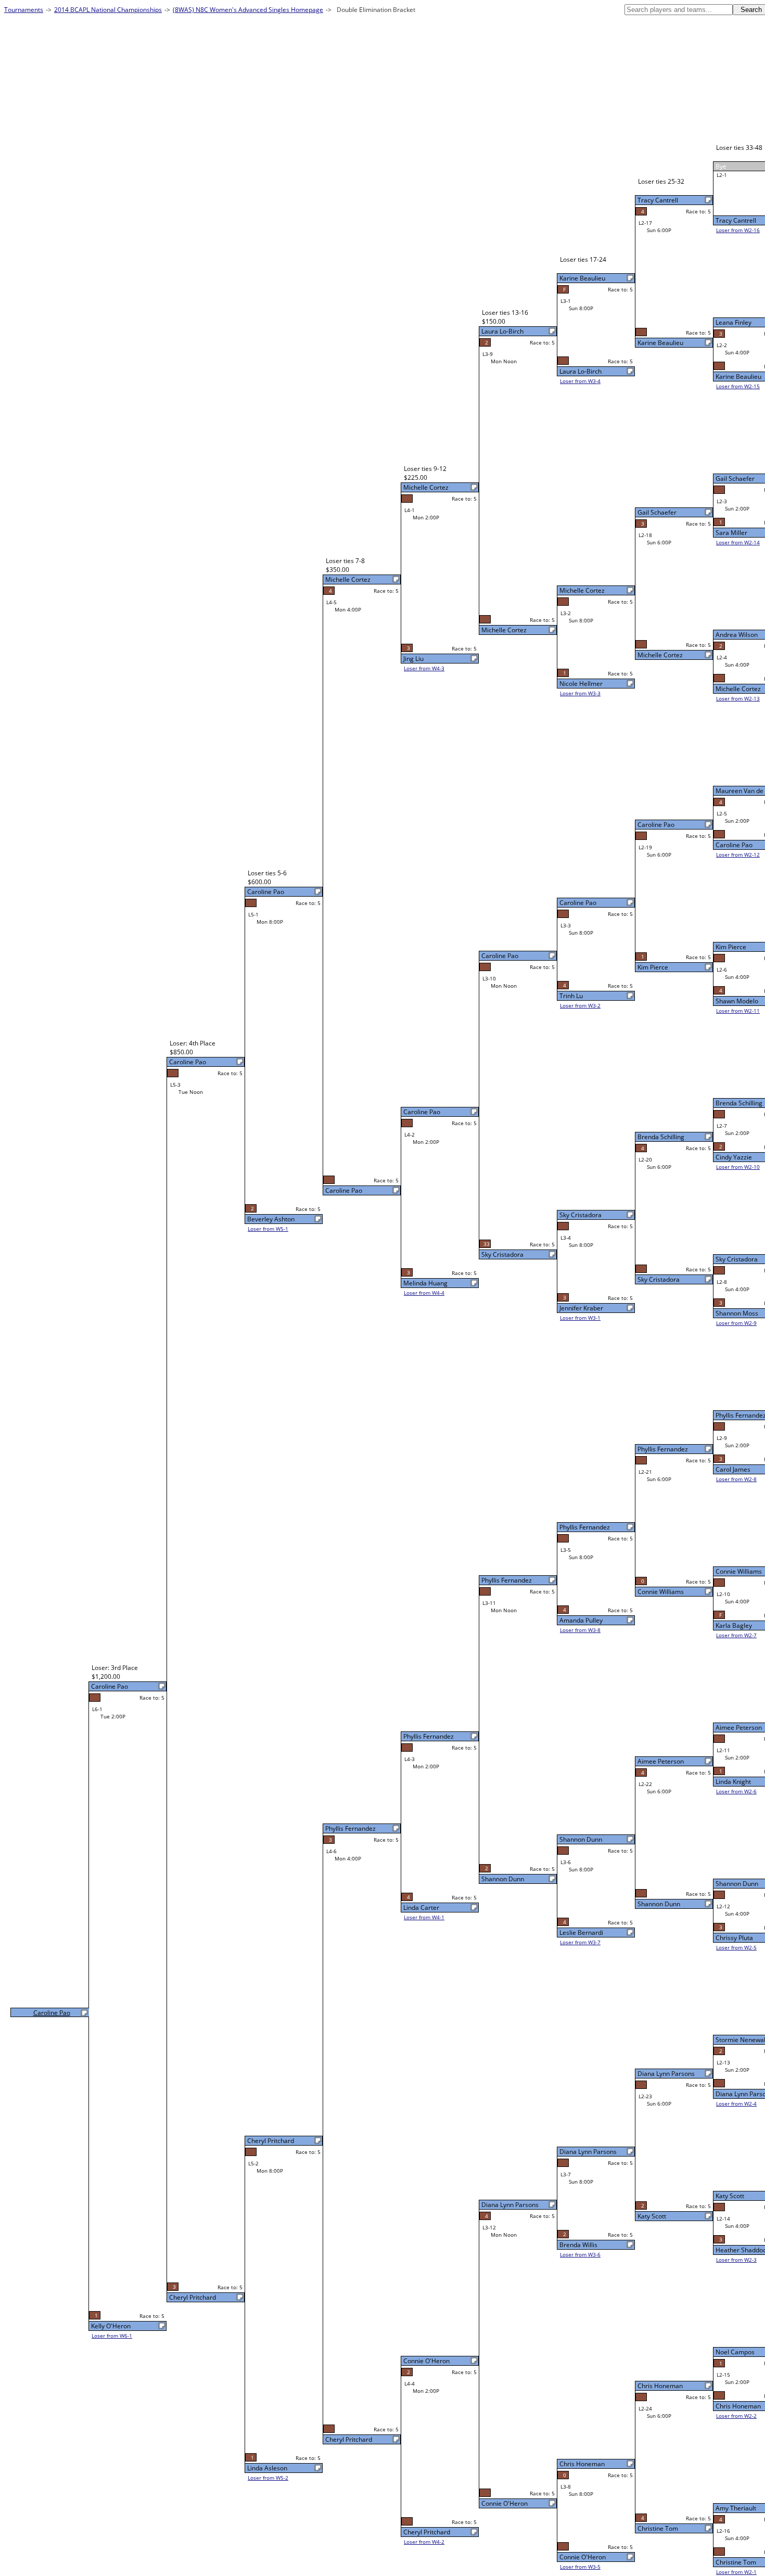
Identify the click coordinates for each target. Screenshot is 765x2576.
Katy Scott (730, 2196)
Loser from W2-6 (736, 1791)
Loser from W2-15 (738, 386)
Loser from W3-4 (580, 381)
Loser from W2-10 (738, 1167)
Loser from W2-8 (736, 1479)
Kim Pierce (731, 947)
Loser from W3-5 (580, 2567)
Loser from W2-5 (736, 1947)
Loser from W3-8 (580, 1630)
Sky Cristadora (737, 1259)
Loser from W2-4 (736, 2103)
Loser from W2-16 (738, 230)
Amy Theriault (736, 2508)
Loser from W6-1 (112, 2336)
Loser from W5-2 (268, 2478)
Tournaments (24, 10)
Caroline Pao (734, 845)
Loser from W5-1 (268, 1229)
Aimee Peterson (739, 1727)
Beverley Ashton (271, 1219)
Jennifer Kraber (581, 1308)
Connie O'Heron (583, 2557)
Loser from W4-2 (424, 2542)
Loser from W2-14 (738, 542)
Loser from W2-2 (736, 2416)
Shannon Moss (737, 1313)
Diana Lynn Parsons (666, 2074)
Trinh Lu (571, 996)
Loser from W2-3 (736, 2260)
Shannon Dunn (737, 1884)
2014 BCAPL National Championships (108, 10)
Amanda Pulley (581, 1620)
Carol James (733, 1469)
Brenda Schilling (739, 1103)
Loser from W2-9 (736, 1323)
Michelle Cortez (738, 689)
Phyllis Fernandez (663, 1449)
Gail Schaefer (735, 479)
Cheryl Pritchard (427, 2532)
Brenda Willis (578, 2245)
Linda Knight (733, 1782)
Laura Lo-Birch (581, 371)
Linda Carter (421, 1908)
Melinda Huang (425, 1283)
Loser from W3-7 (580, 1942)
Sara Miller (731, 533)
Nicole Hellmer (581, 684)
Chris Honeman (738, 2406)
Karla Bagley (734, 1625)
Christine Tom (736, 2562)
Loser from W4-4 (424, 1293)
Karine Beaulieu (738, 377)
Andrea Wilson (737, 635)
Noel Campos (735, 2352)
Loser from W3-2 (580, 1005)
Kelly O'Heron (111, 2326)
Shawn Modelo (737, 1001)
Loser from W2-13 (738, 698)
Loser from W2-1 (736, 2572)
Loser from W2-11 (738, 1011)
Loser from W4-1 (424, 1917)
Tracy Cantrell (736, 220)
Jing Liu (413, 659)
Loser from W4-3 (424, 668)
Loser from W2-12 (738, 855)
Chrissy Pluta (734, 1938)
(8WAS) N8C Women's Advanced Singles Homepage (248, 10)
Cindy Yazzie (734, 1157)
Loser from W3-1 (580, 1318)
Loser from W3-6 (580, 2254)
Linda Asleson (267, 2468)
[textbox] (679, 10)
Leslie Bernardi (581, 1933)
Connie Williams (739, 1571)
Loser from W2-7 (736, 1635)
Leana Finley (734, 322)
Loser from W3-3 (580, 693)
